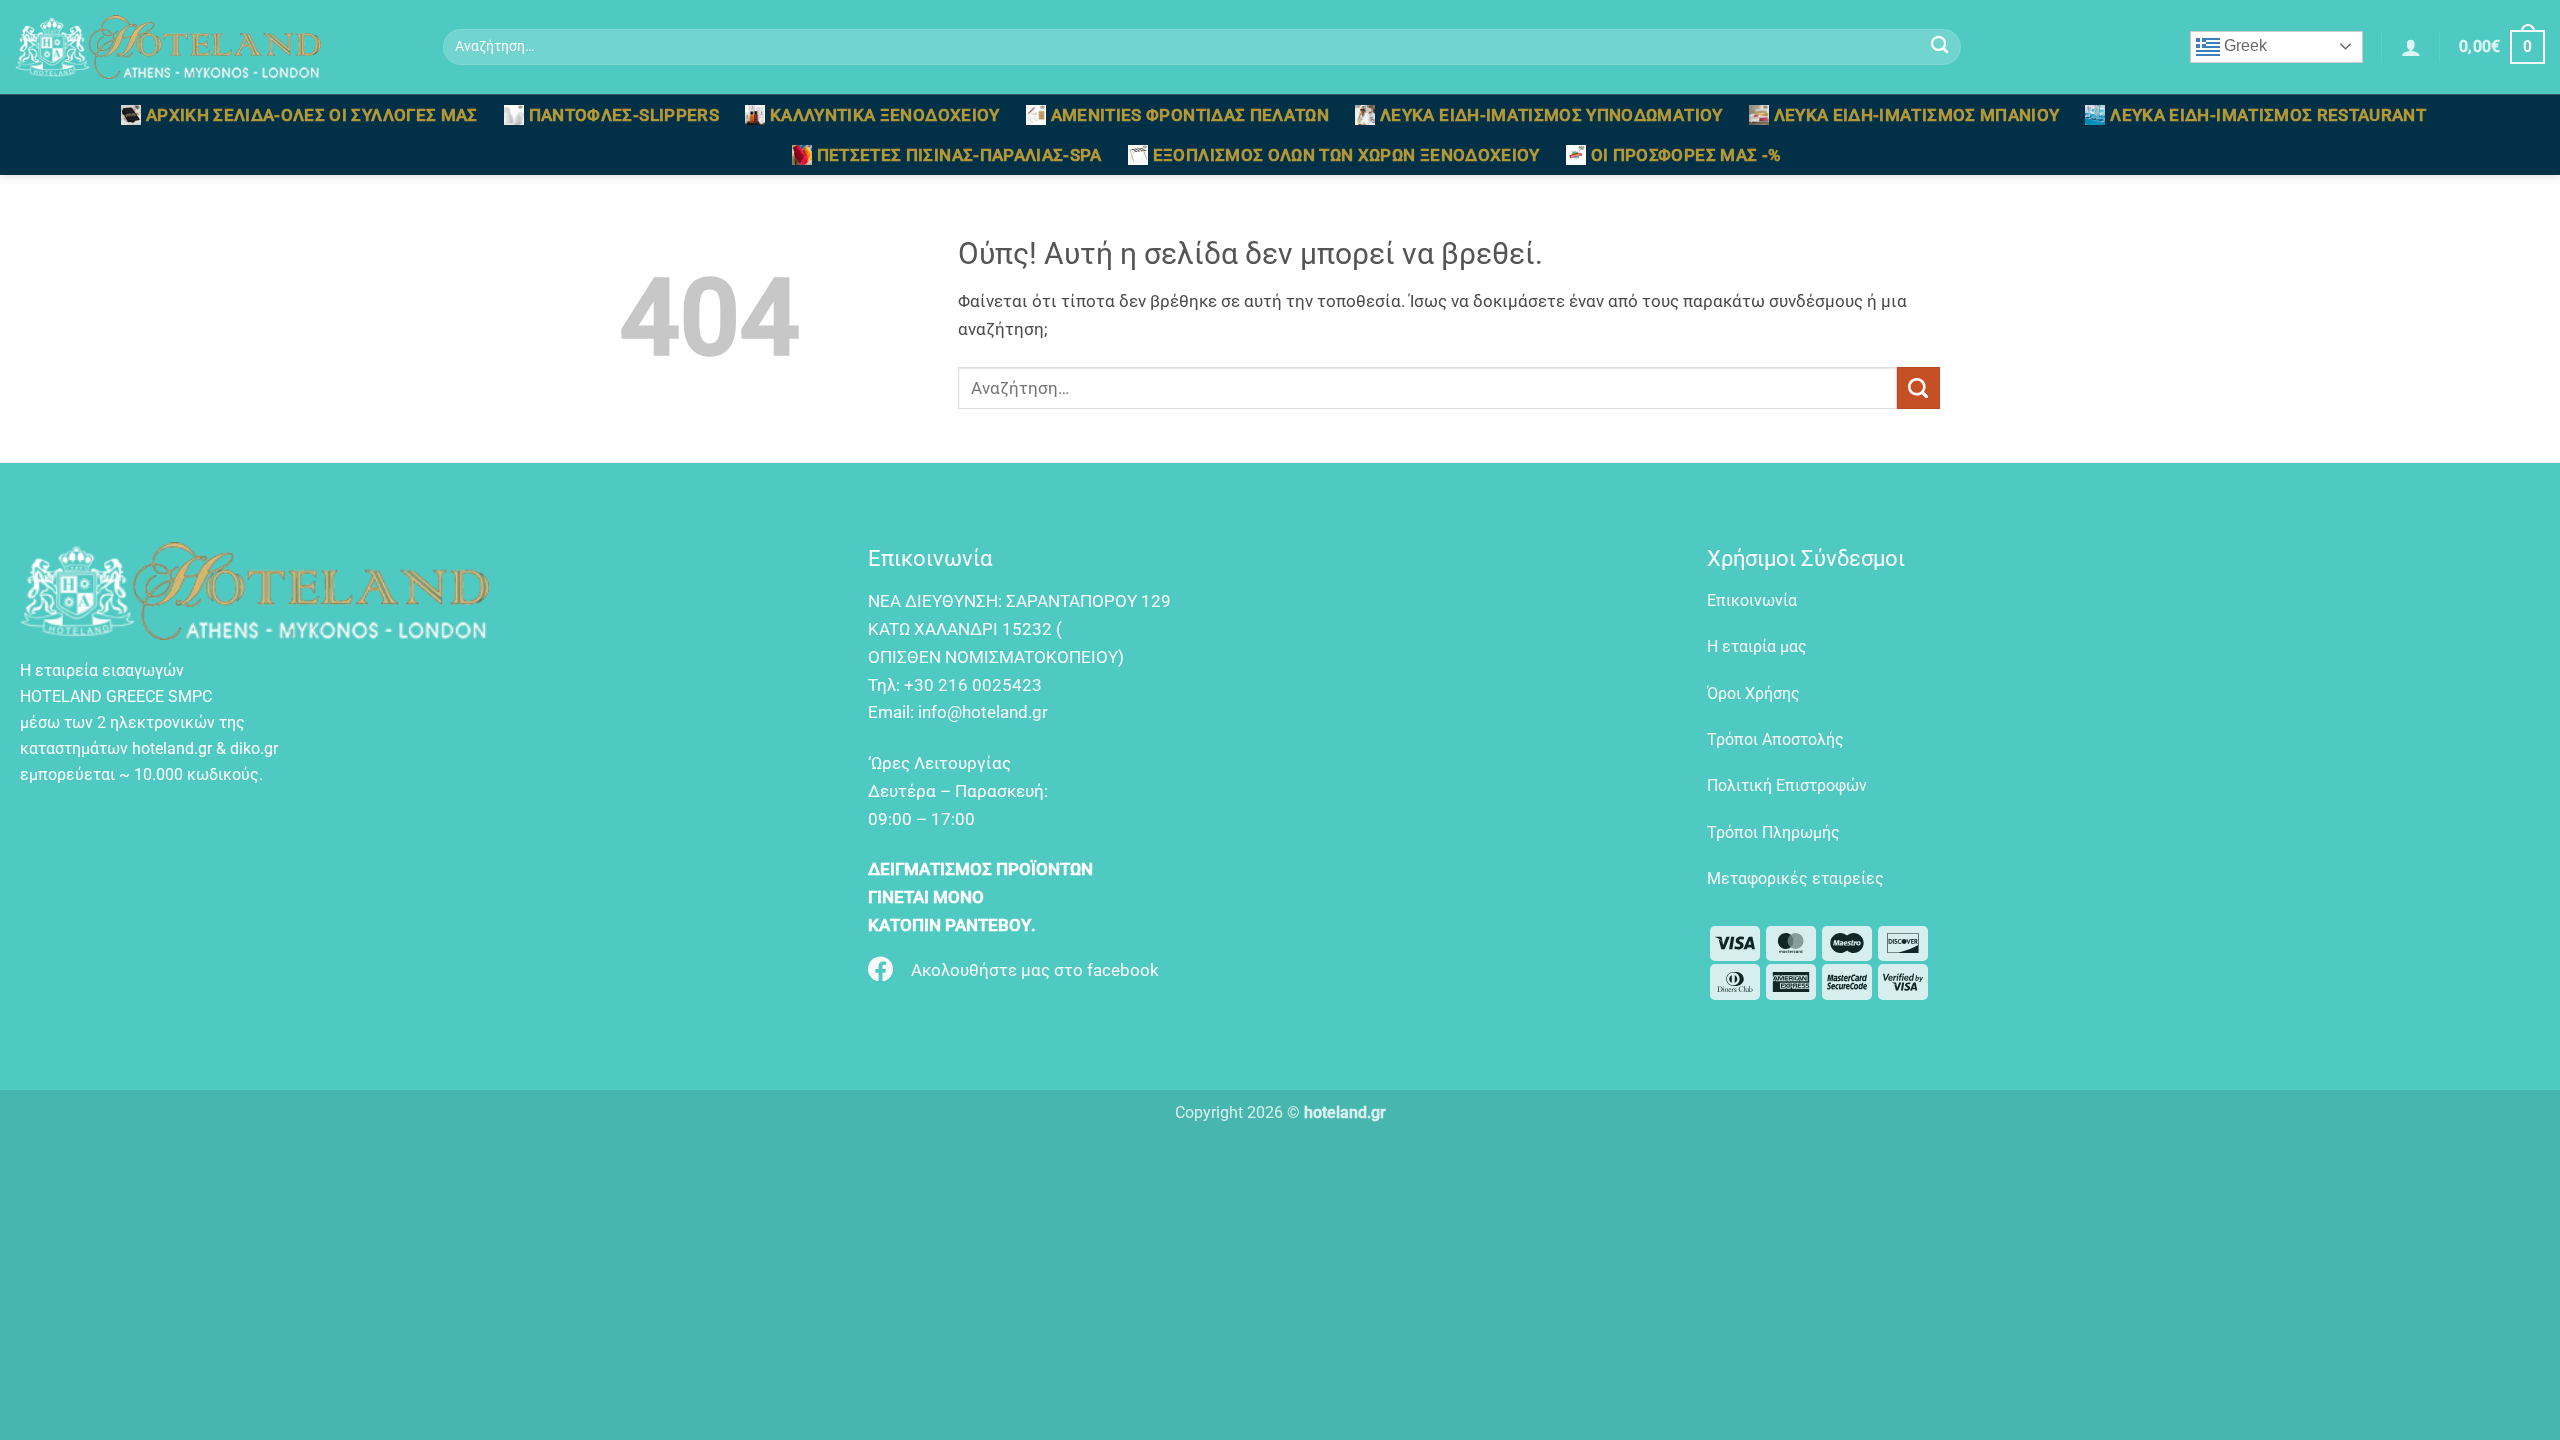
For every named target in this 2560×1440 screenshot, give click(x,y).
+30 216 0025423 (973, 685)
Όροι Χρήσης (1753, 693)
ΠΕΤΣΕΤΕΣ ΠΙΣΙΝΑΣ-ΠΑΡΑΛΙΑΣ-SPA (959, 155)
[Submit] (1940, 47)
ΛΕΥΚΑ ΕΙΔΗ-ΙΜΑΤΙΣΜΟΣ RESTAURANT (2268, 115)
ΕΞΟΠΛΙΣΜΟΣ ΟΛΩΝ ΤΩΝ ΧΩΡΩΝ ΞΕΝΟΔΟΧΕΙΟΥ (1346, 155)
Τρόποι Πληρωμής (1773, 832)
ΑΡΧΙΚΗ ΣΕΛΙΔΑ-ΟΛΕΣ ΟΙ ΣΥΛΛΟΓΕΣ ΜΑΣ (312, 115)
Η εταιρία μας (1757, 646)
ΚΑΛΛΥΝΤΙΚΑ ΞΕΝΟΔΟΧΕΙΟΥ (885, 115)
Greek (2243, 45)
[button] (2411, 47)
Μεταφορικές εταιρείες (1795, 878)
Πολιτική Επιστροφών (1787, 785)
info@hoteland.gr (983, 712)
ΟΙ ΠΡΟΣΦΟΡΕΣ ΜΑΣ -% (1686, 155)
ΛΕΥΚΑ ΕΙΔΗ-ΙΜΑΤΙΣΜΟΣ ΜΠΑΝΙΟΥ (1917, 115)
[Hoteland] (214, 47)
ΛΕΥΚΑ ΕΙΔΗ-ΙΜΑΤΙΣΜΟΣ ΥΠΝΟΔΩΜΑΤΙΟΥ (1551, 115)
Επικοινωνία (1752, 600)
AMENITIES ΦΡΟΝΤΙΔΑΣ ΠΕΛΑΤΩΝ (1190, 115)
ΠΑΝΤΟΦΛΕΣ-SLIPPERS (624, 115)
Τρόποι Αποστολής (1775, 739)
